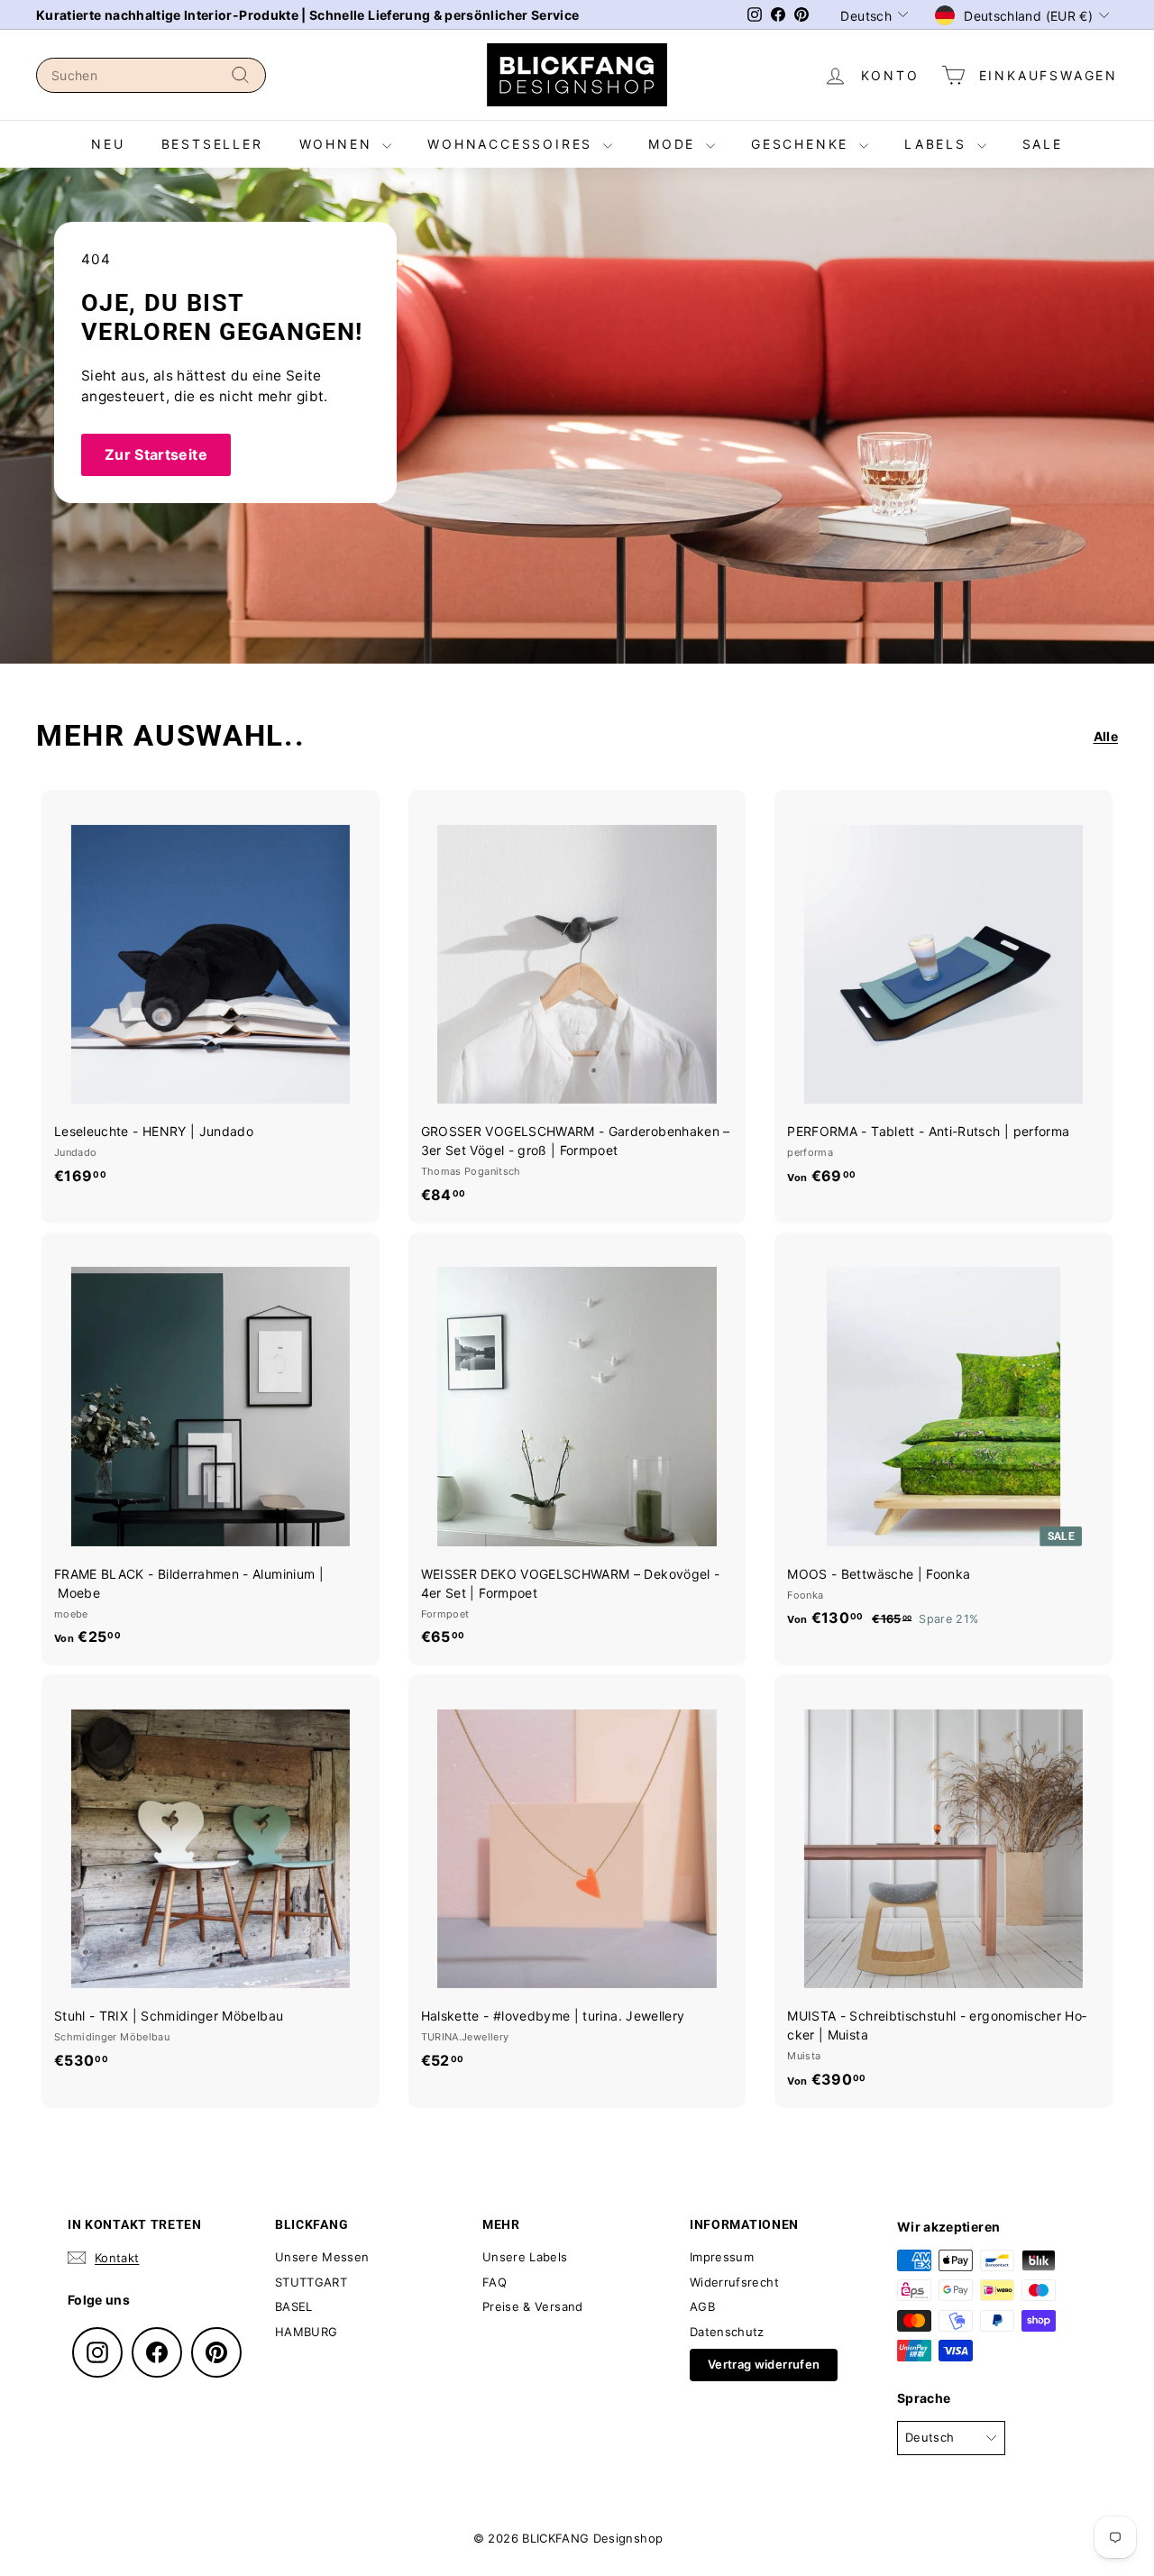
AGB (702, 2306)
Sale (1043, 144)
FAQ (495, 2282)
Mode (675, 144)
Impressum (722, 2257)
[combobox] (151, 75)
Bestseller (212, 144)
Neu (108, 144)
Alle (1106, 736)
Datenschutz (727, 2332)
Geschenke (803, 144)
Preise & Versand (533, 2306)
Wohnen (339, 144)
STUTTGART (311, 2282)
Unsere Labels (525, 2257)
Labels (939, 144)
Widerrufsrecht (734, 2282)
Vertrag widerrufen (764, 2364)
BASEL (294, 2306)
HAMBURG (306, 2332)
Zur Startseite (156, 454)
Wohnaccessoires (513, 144)
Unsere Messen (322, 2257)
